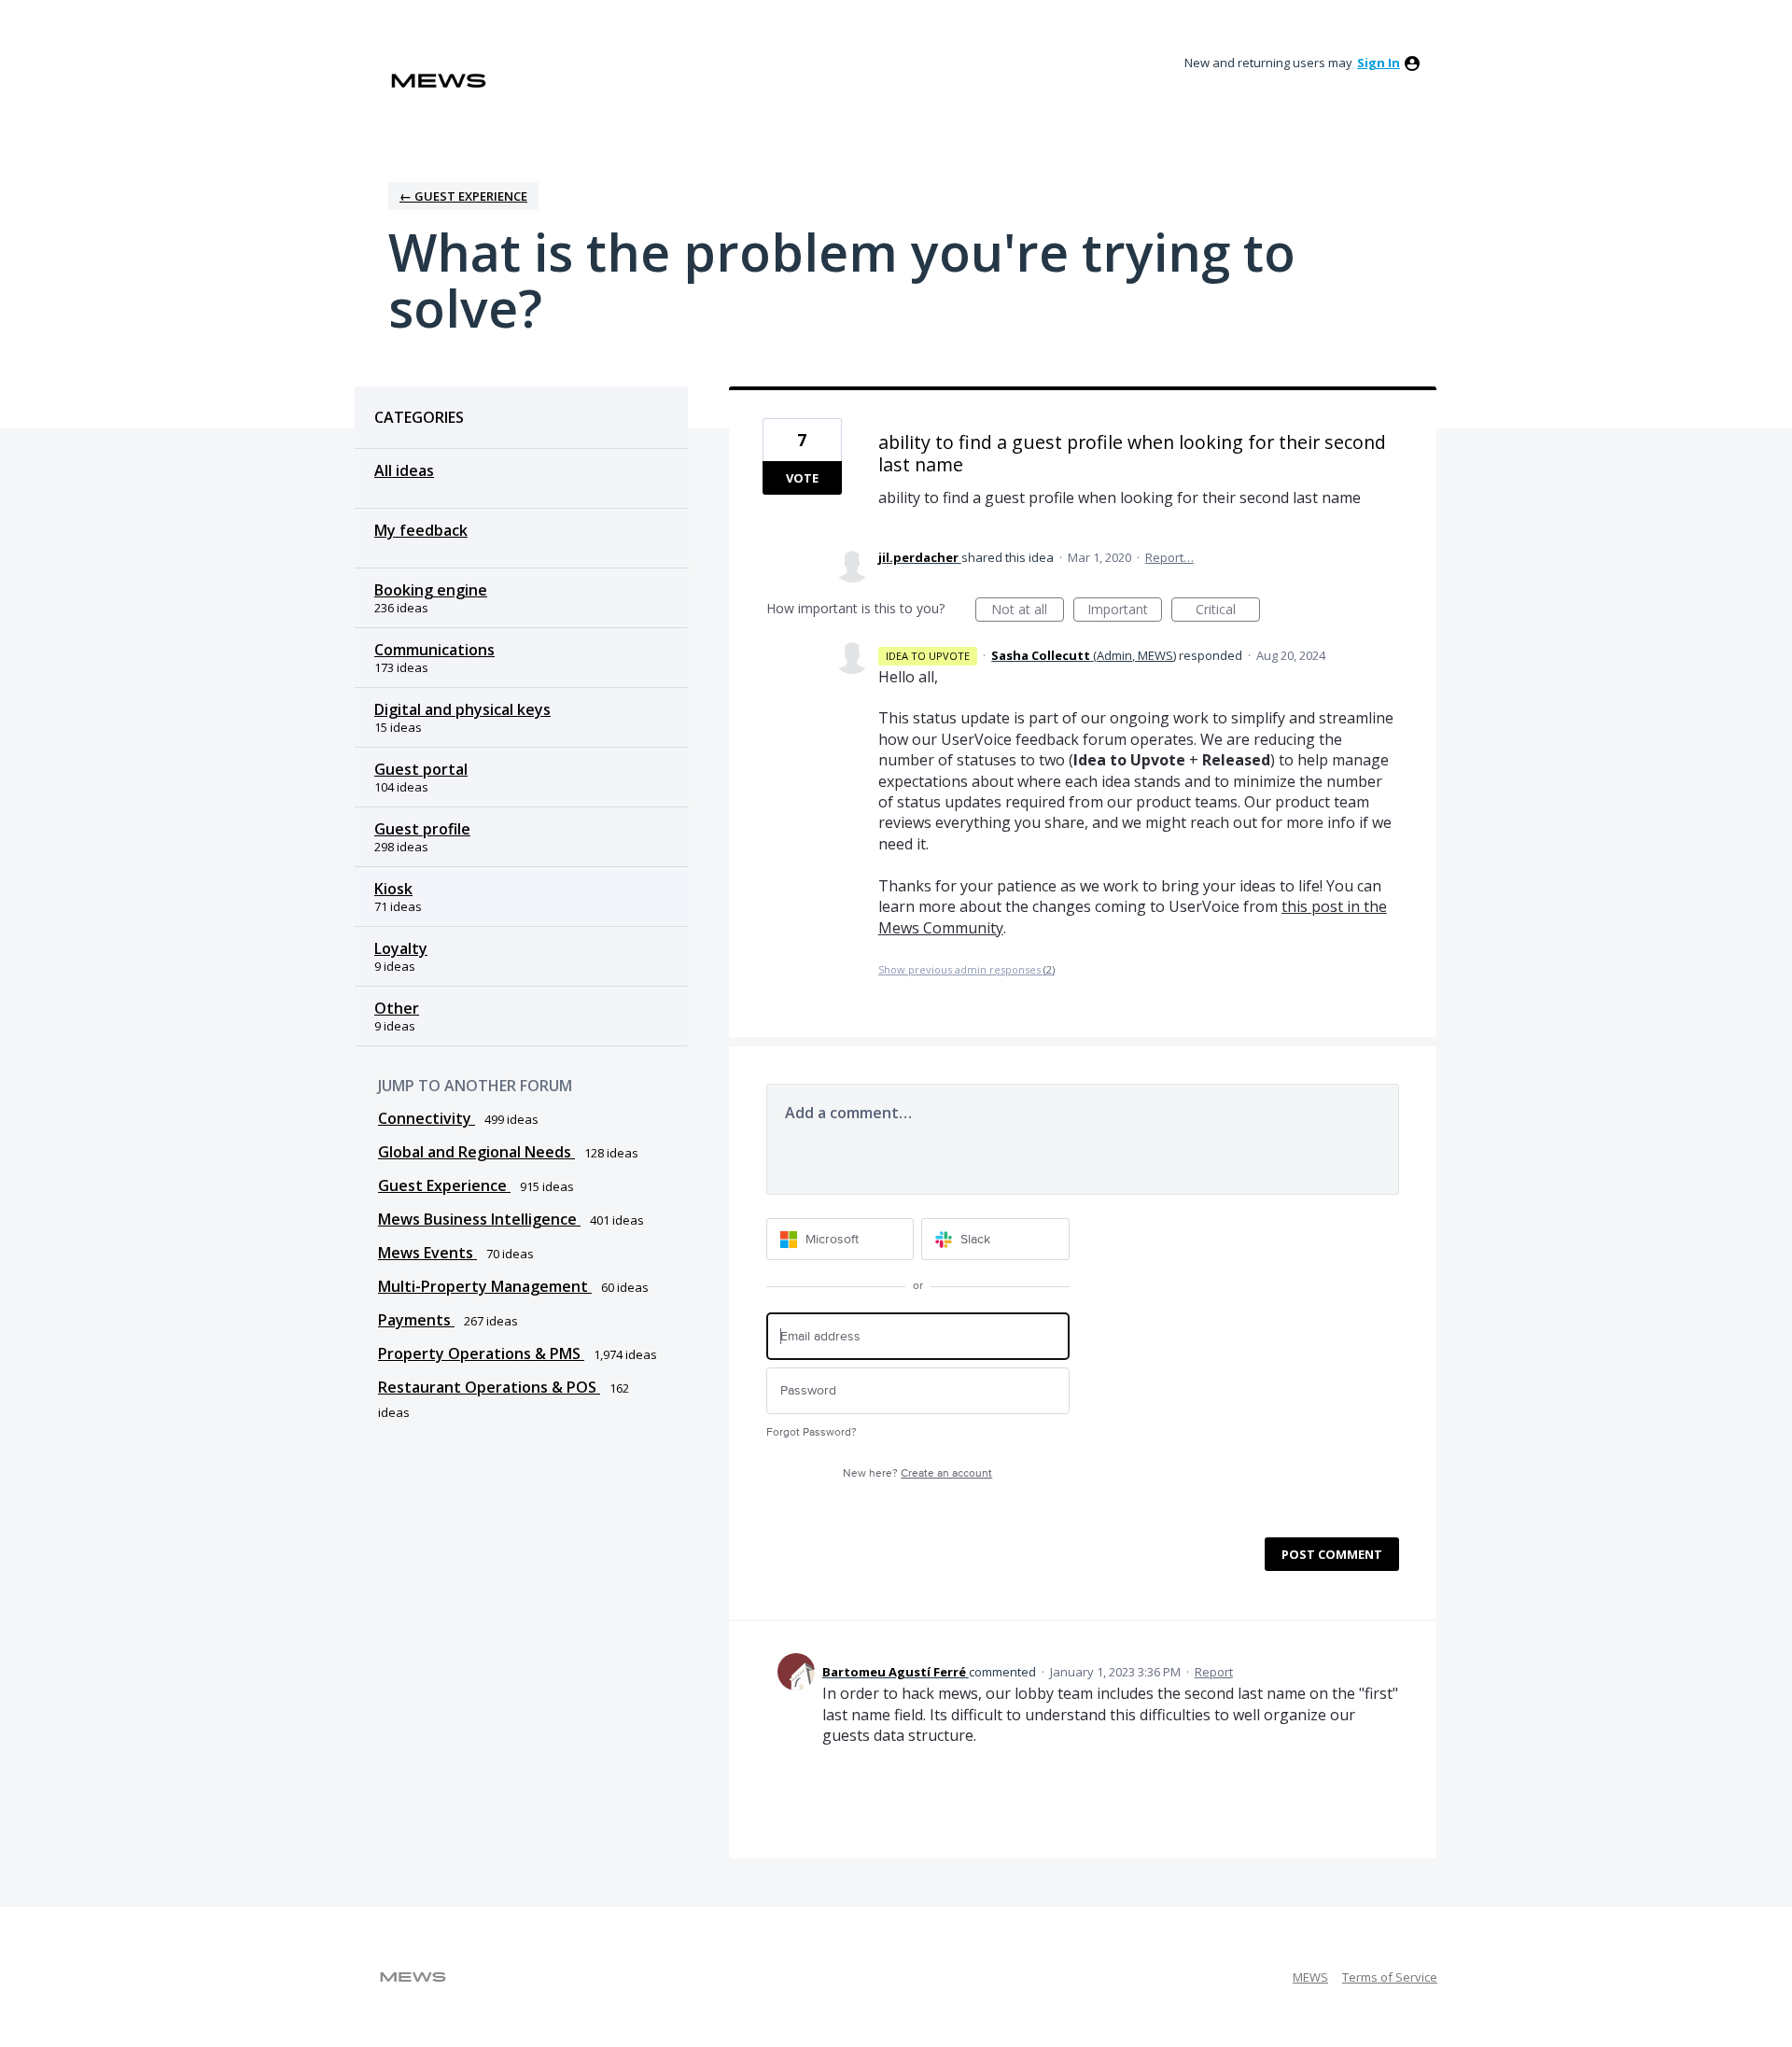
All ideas (404, 470)
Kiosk (393, 889)
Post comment (1332, 1554)
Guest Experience (444, 1185)
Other (397, 1008)
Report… (1169, 557)
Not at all (1028, 611)
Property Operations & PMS (481, 1353)
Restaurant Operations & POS (489, 1387)
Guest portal (421, 769)
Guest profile (422, 829)
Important (1125, 611)
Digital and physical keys (462, 709)
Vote (802, 478)
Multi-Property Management (485, 1286)
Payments (416, 1320)
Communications (434, 650)
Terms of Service (1390, 1977)
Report (1214, 1672)
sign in (1379, 63)
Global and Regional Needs (476, 1152)
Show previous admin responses (966, 969)
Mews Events (427, 1253)
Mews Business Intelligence (479, 1219)
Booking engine (431, 590)
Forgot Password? (812, 1432)
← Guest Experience (463, 196)
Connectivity (427, 1118)
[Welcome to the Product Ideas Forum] (439, 81)
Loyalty (401, 948)
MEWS (1310, 1977)
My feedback (421, 530)
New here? (917, 1473)
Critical (1228, 611)
